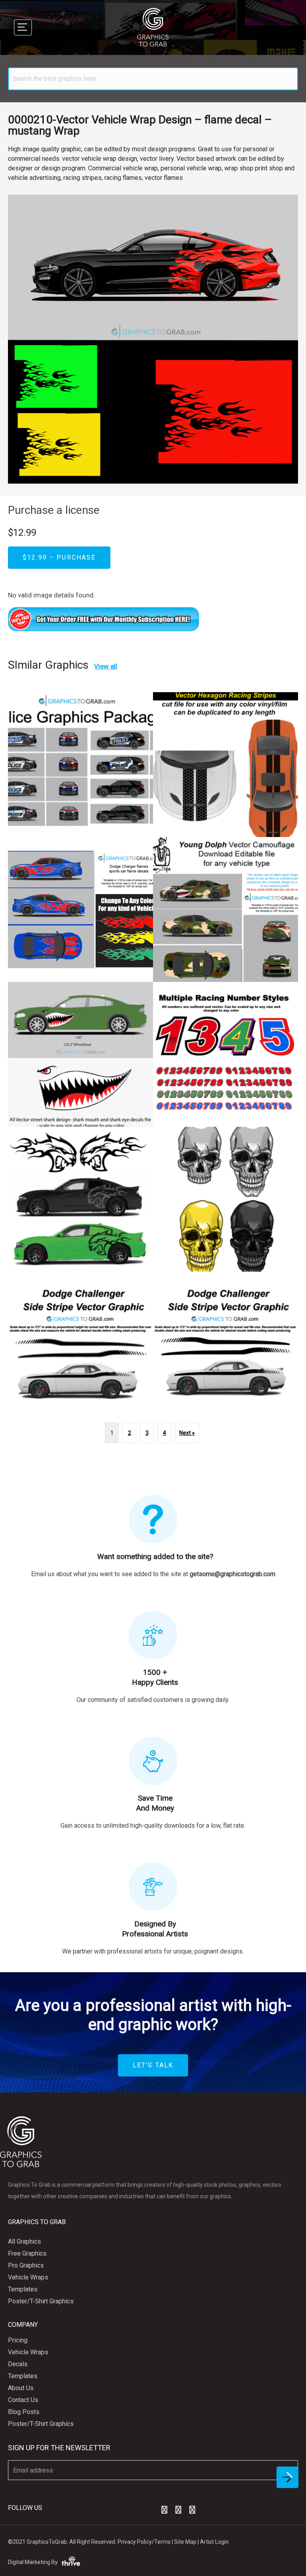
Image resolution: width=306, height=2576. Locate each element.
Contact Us (23, 2400)
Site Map (185, 2542)
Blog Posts (24, 2412)
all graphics (25, 2241)
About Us (21, 2388)
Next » (187, 1433)
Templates (23, 2289)
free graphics (27, 2253)
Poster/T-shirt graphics (41, 2301)
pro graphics (26, 2265)
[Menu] (23, 27)
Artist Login (214, 2542)
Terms (162, 2542)
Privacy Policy (135, 2542)
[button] (164, 2510)
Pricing (18, 2340)
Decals (18, 2364)
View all (106, 666)
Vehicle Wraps (28, 2277)
